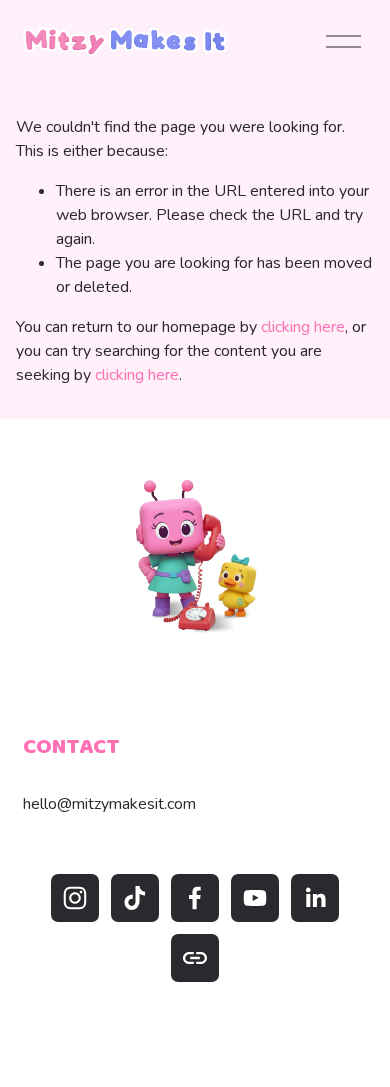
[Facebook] (195, 898)
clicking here (303, 327)
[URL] (195, 958)
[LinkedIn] (315, 898)
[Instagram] (75, 898)
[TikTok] (135, 898)
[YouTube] (255, 898)
